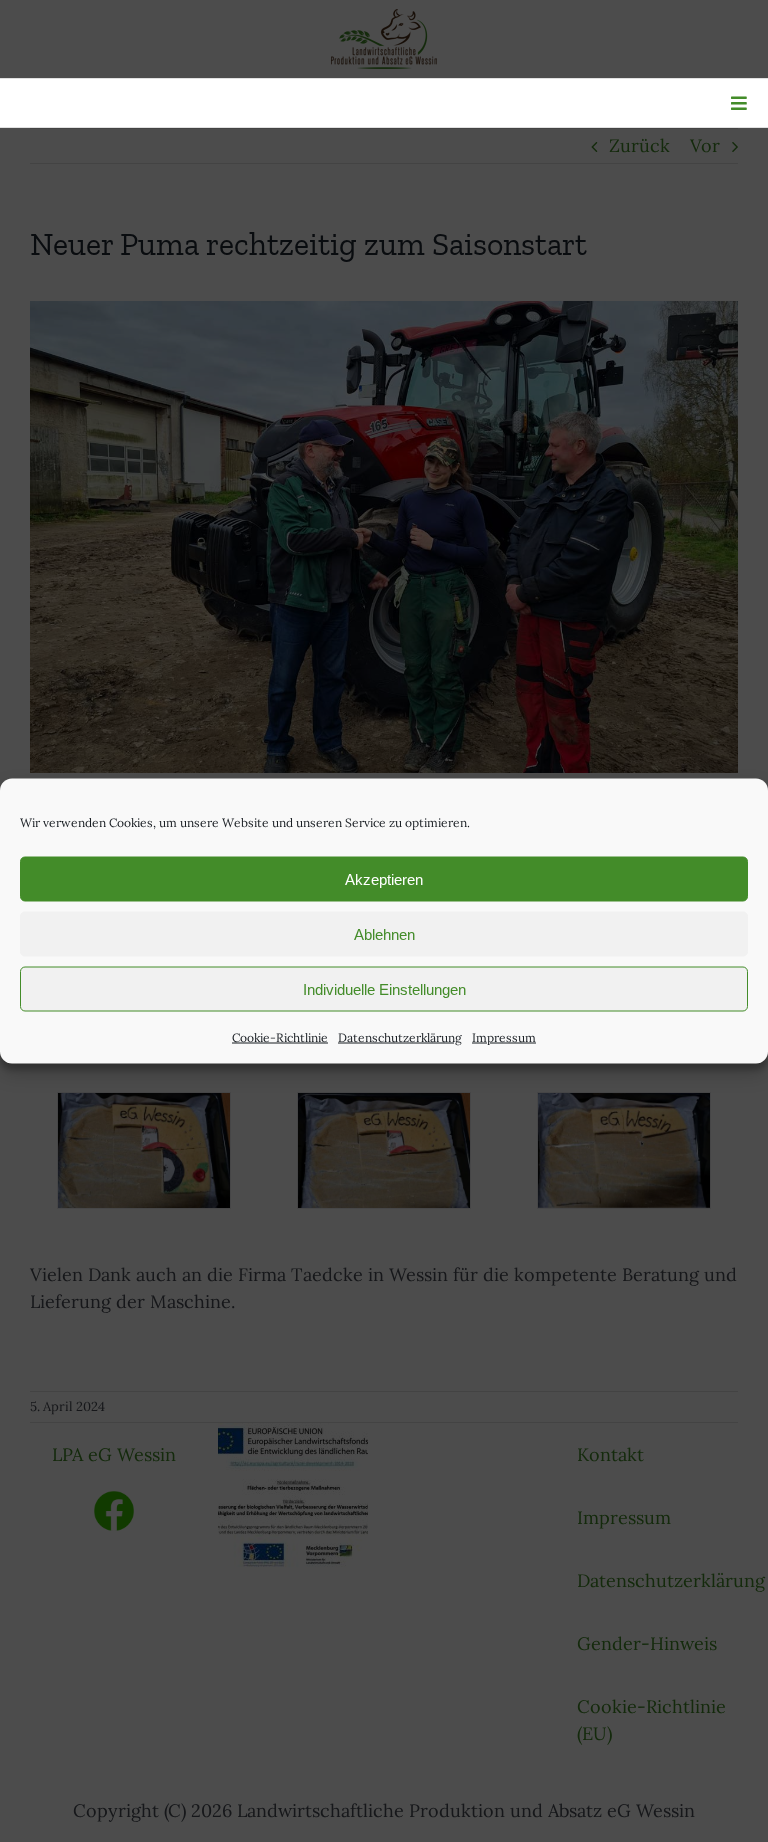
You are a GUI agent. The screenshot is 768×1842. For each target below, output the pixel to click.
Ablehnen (384, 933)
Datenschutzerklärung (400, 1037)
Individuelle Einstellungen (384, 988)
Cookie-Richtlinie (280, 1037)
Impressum (504, 1037)
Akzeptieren (384, 878)
